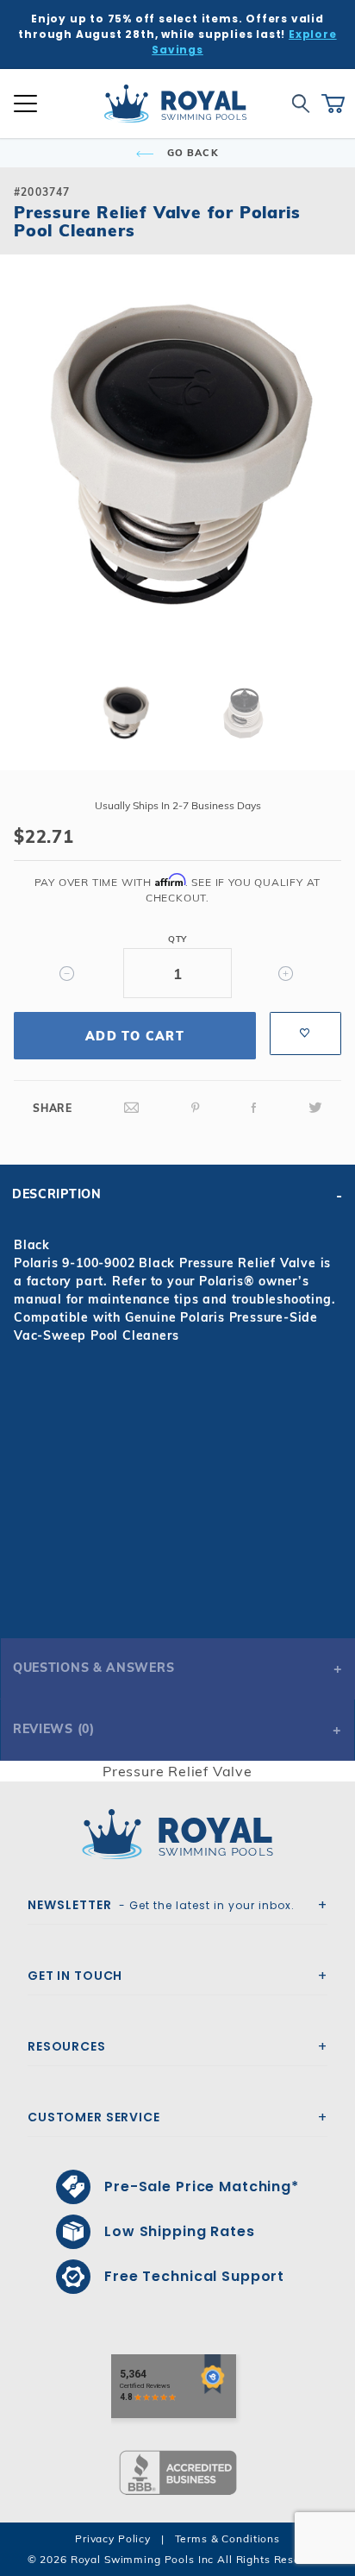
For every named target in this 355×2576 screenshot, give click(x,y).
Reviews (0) (54, 1729)
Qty (177, 939)
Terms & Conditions (227, 2538)
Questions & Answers (93, 1668)
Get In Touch (75, 1976)
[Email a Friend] (132, 1108)
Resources (67, 2046)
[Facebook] (254, 1108)
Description (57, 1194)
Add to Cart (135, 1036)
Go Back (191, 153)
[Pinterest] (196, 1108)
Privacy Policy (113, 2538)
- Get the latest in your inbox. (161, 1905)
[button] (28, 482)
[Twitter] (315, 1108)
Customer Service (94, 2117)
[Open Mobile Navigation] (25, 104)
